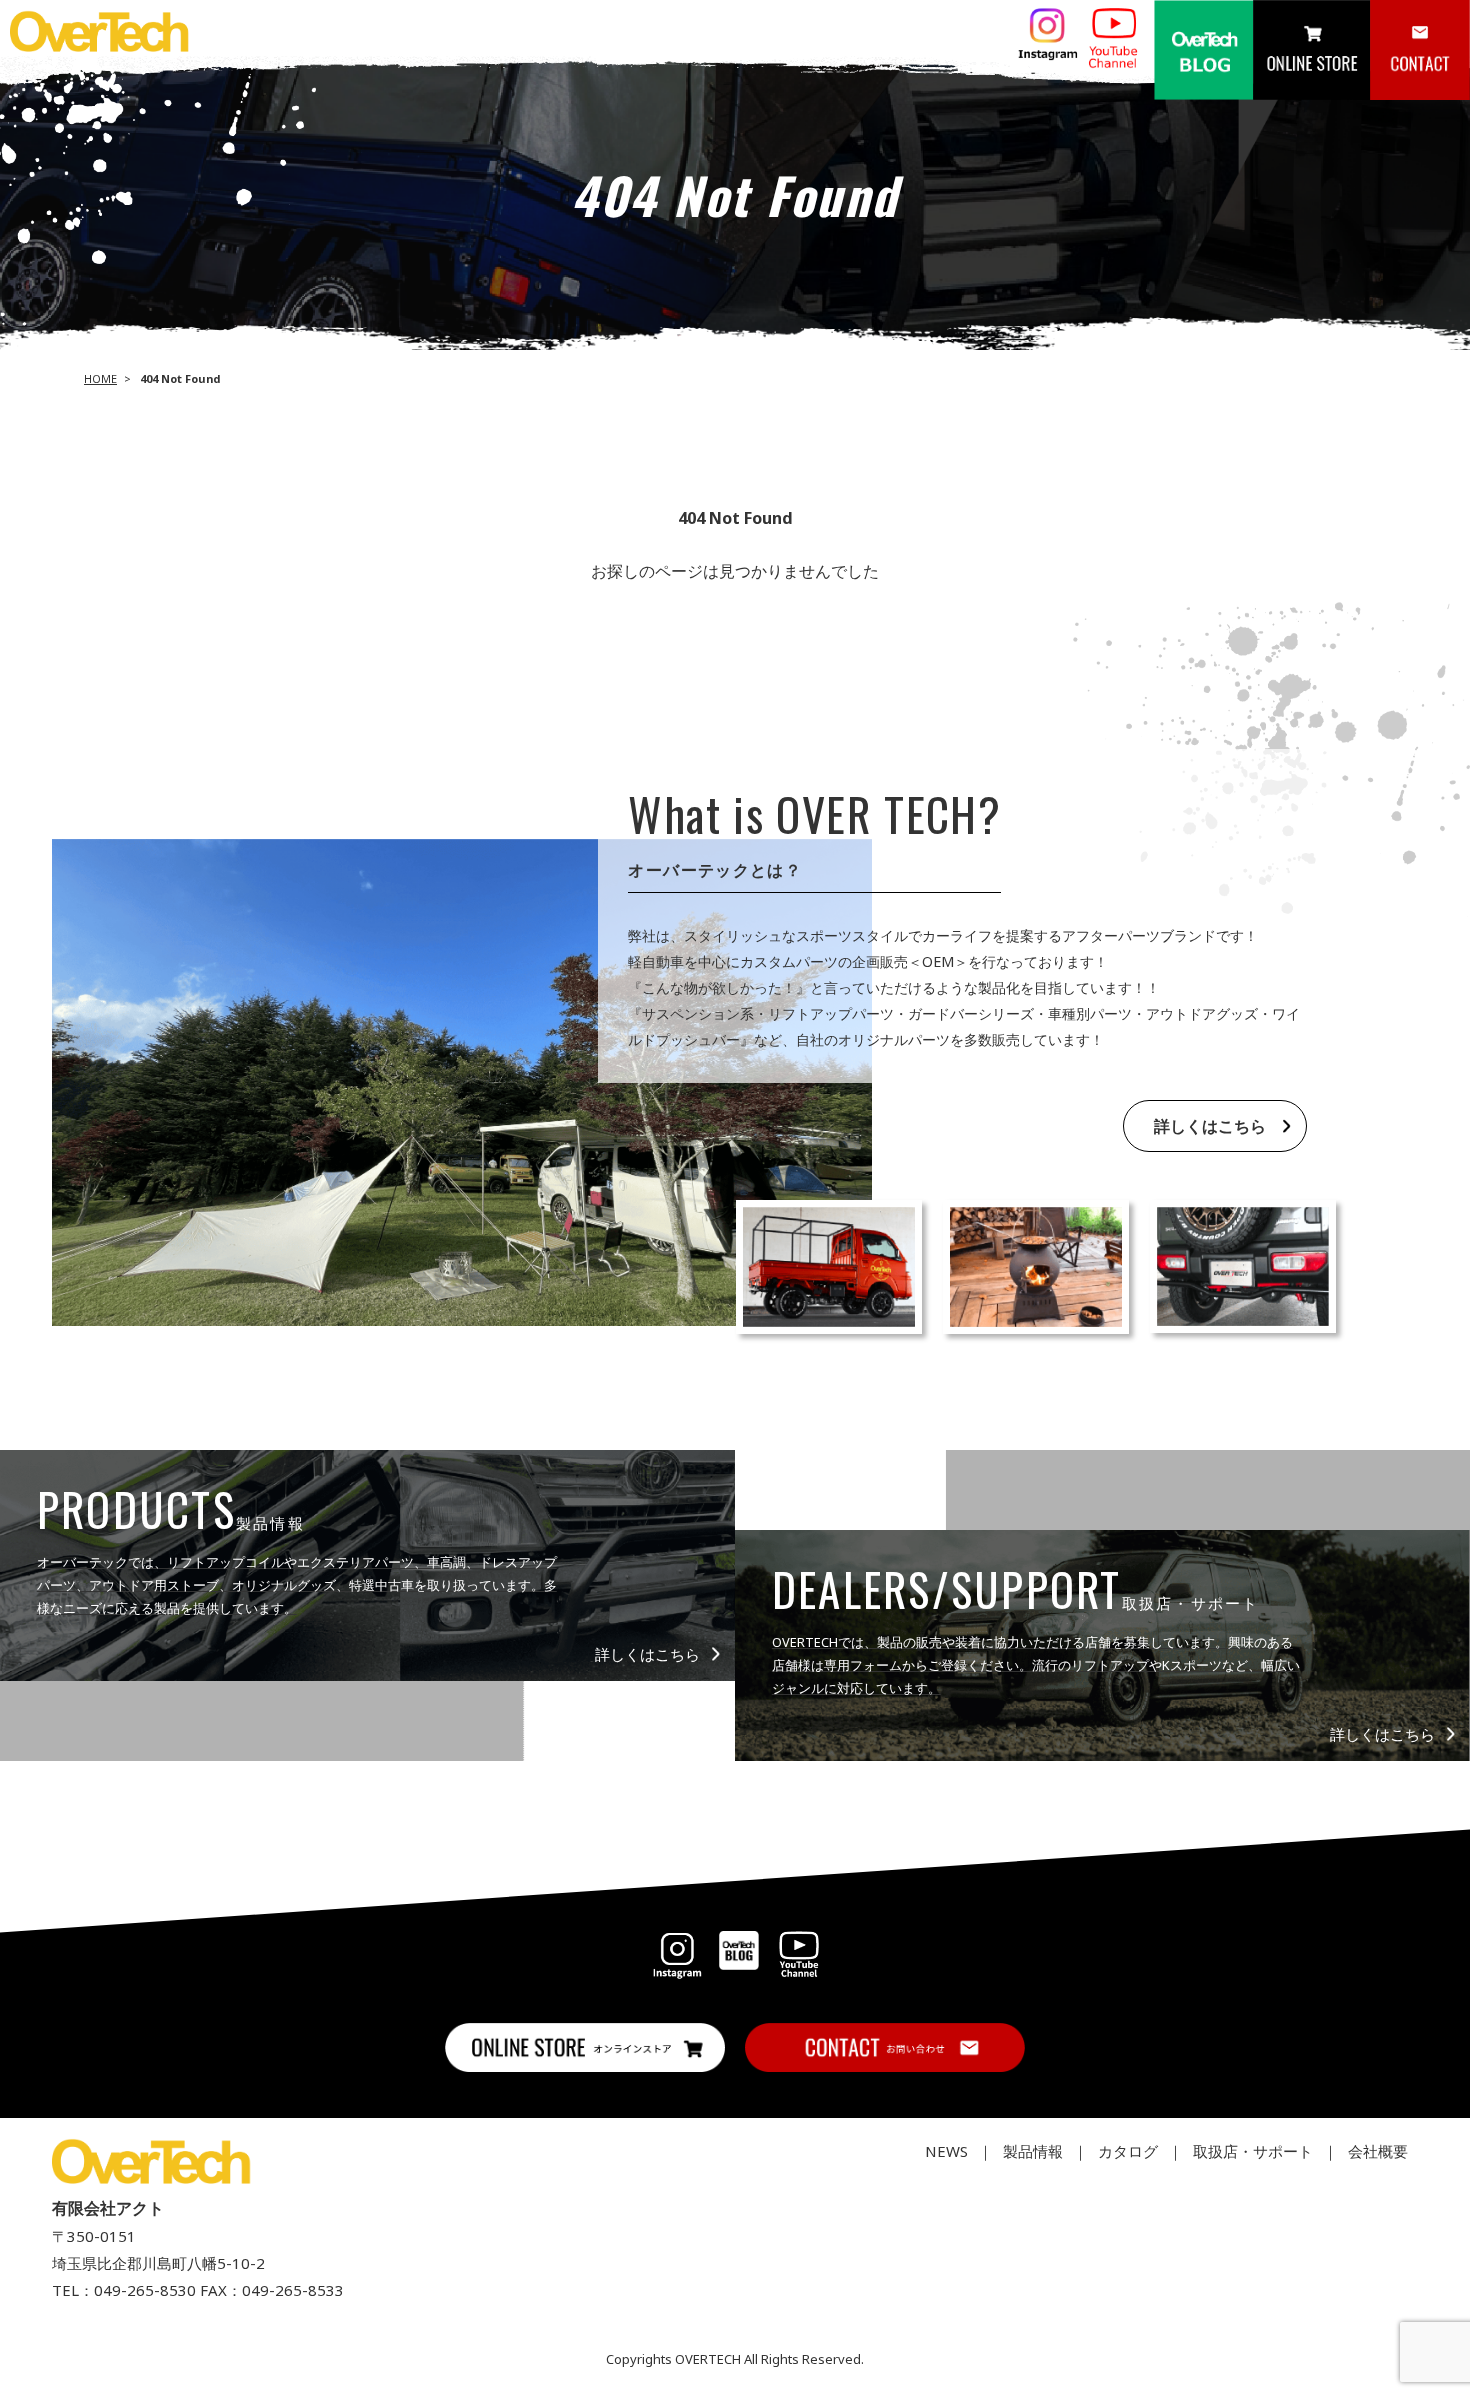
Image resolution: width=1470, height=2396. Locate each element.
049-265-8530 (145, 2290)
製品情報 (1033, 2151)
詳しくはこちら (1210, 1126)
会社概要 (1378, 2151)
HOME (100, 378)
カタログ (1128, 2151)
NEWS (946, 2151)
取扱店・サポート (1253, 2151)
